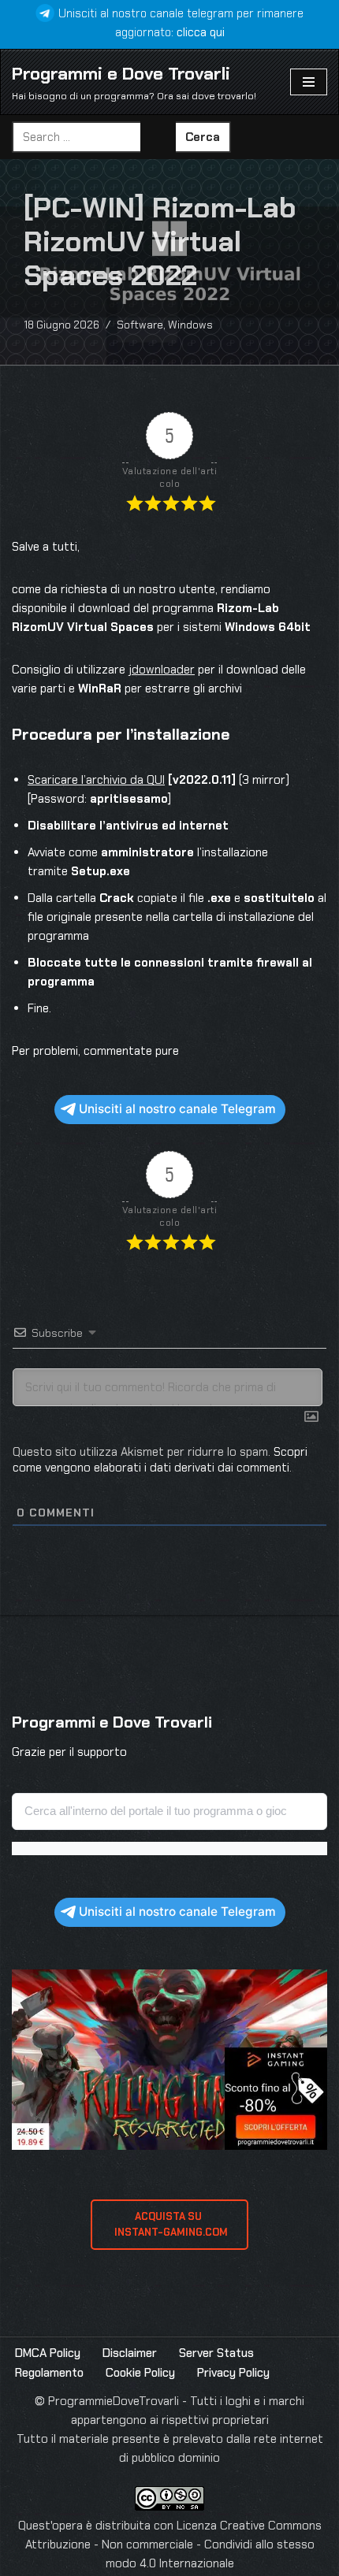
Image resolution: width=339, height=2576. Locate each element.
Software (140, 325)
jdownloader (162, 670)
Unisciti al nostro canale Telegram (177, 1109)
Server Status (216, 2353)
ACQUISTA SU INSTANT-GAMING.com (170, 2224)
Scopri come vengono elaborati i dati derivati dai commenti (160, 1460)
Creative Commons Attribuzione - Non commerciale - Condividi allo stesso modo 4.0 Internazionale (173, 2544)
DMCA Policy (48, 2353)
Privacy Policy (233, 2373)
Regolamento (49, 2373)
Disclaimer (130, 2353)
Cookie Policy (140, 2373)
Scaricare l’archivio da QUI (96, 780)
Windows (190, 325)
